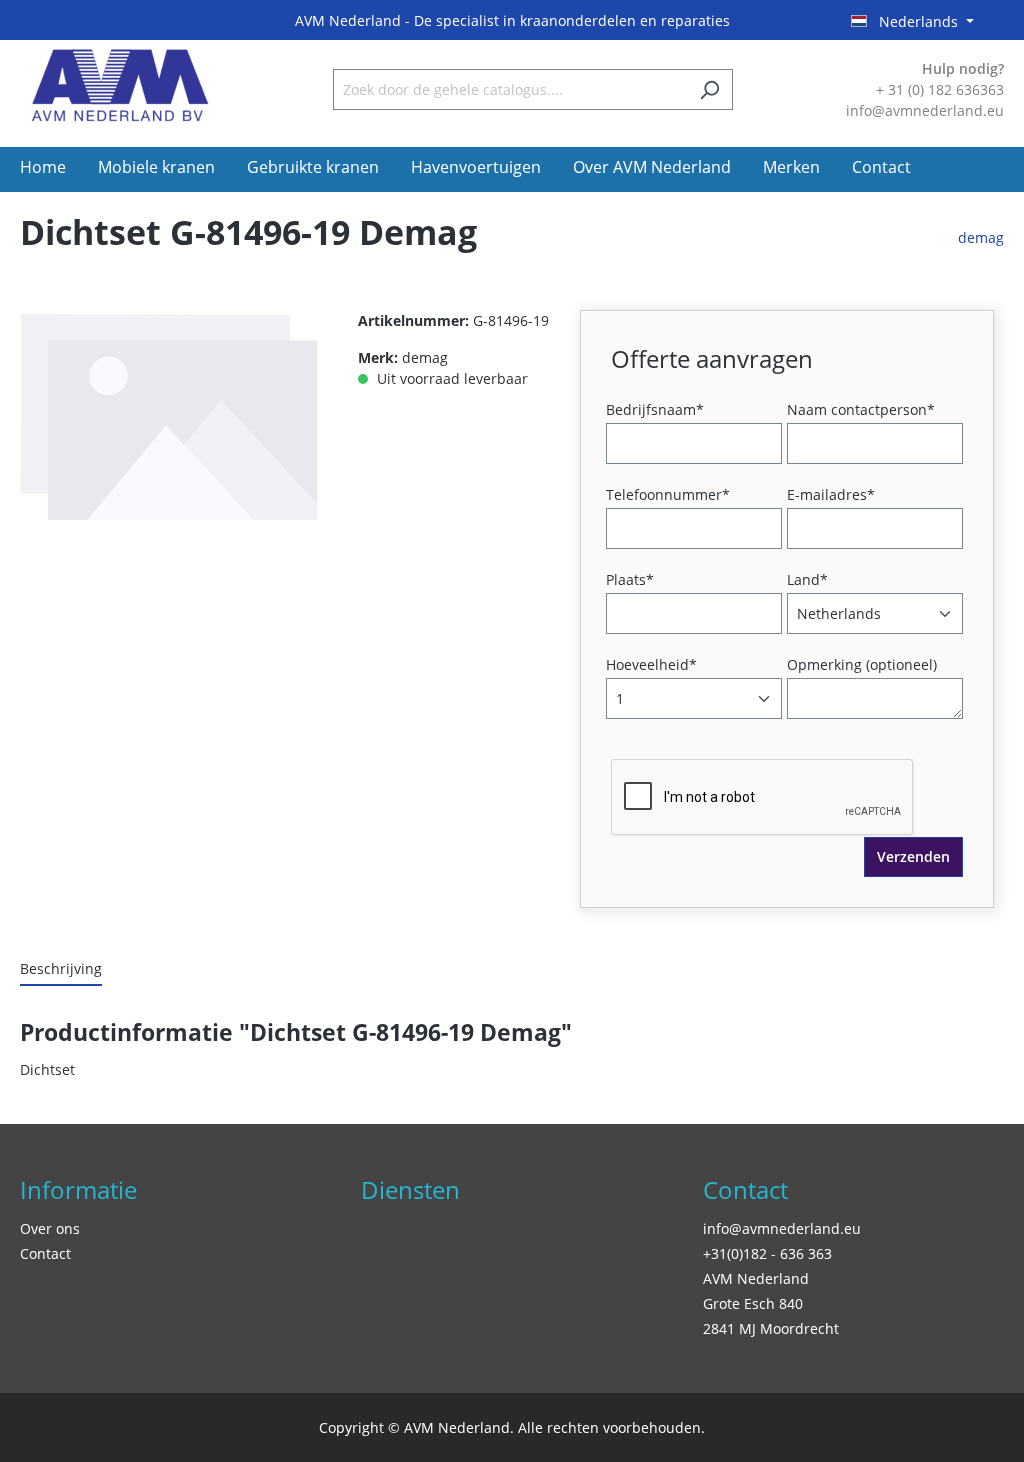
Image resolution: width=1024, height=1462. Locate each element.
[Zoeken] (709, 89)
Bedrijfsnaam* (655, 409)
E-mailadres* (831, 494)
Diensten (410, 1189)
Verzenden (913, 856)
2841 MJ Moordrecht (771, 1328)
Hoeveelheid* (651, 664)
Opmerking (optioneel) (862, 664)
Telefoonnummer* (668, 494)
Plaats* (630, 579)
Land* (807, 579)
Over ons (50, 1228)
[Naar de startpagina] (120, 85)
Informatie (78, 1189)
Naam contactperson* (861, 409)
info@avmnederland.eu (782, 1228)
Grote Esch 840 (753, 1303)
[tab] (61, 969)
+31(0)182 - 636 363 (767, 1253)
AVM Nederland (756, 1278)
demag (981, 237)
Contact (45, 1253)
